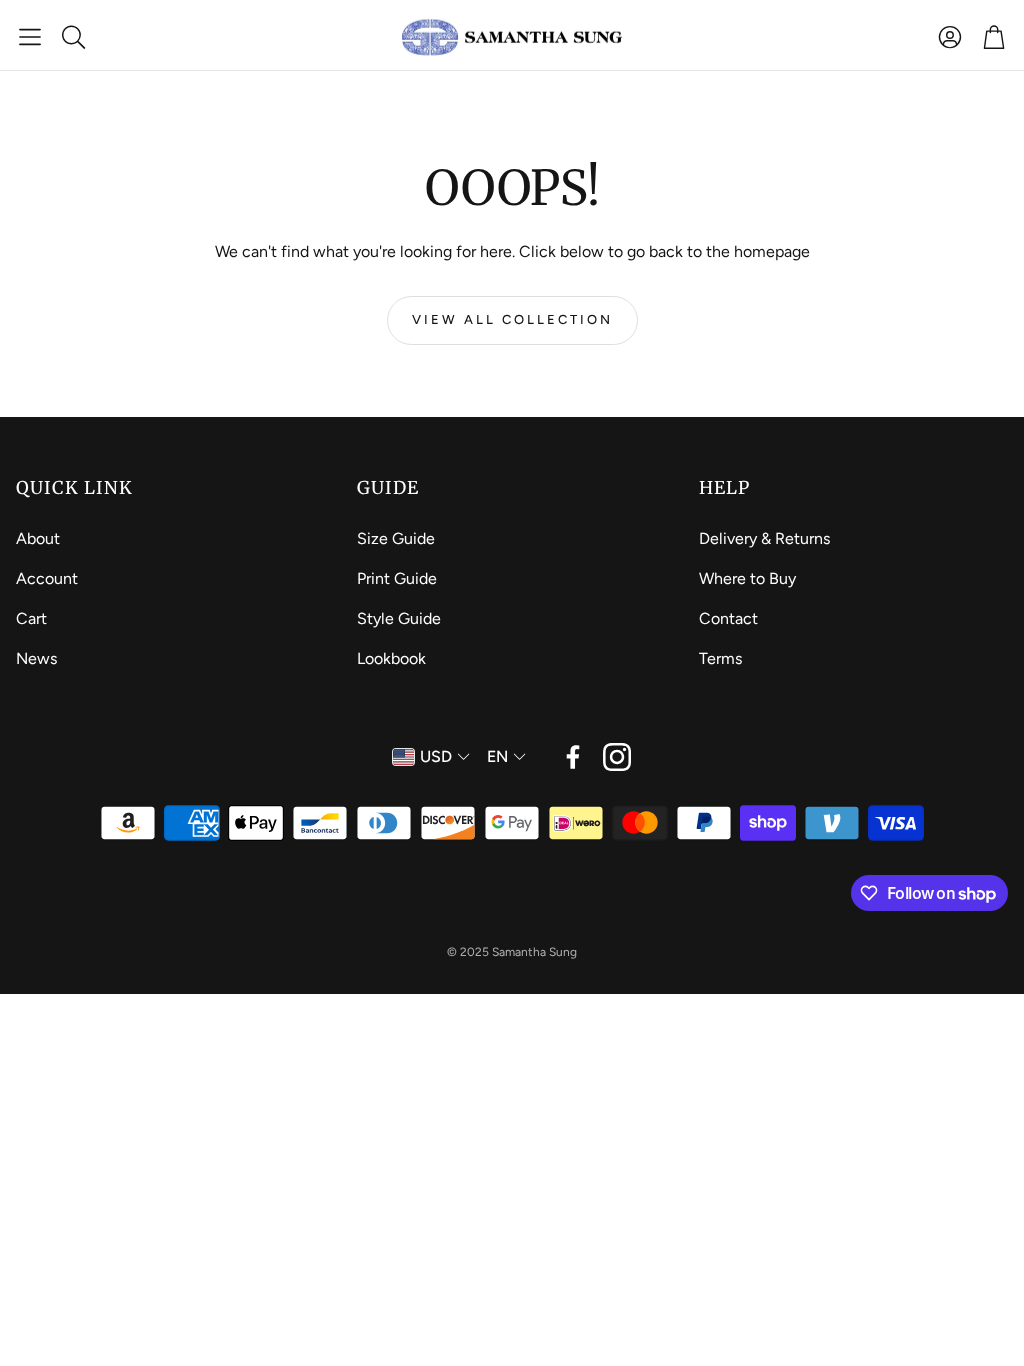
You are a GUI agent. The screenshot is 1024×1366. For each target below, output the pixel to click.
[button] (30, 37)
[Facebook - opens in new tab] (573, 757)
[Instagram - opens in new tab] (617, 757)
